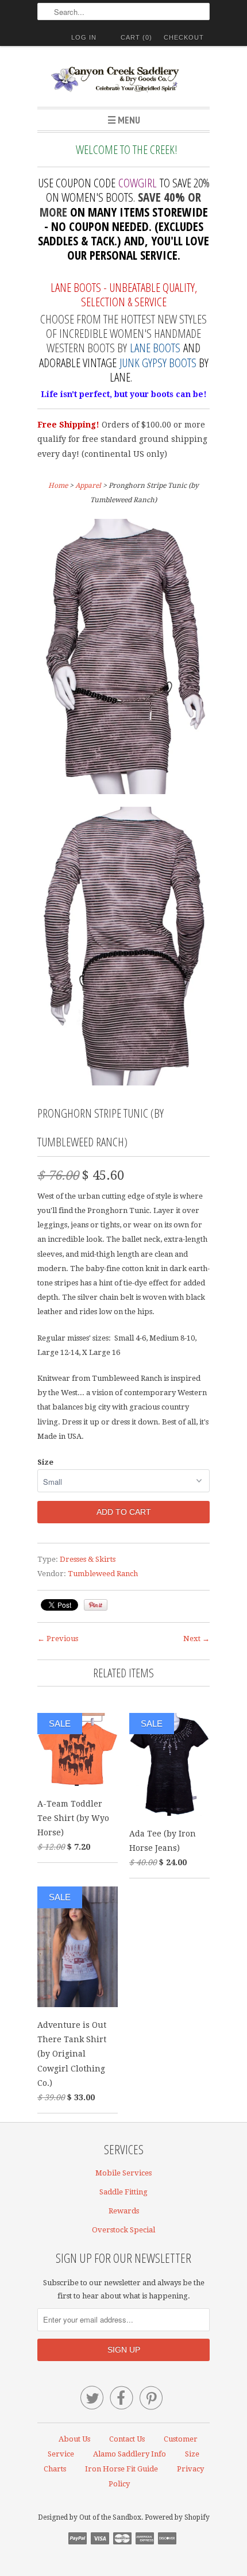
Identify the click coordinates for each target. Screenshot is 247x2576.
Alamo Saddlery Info (130, 2454)
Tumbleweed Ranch (103, 1574)
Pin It (96, 1605)
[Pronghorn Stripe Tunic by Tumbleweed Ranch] (123, 659)
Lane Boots (155, 348)
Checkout (184, 37)
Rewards (124, 2211)
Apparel (88, 486)
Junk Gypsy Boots (158, 363)
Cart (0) (136, 37)
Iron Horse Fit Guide (121, 2469)
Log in (84, 37)
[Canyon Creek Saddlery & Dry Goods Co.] (123, 81)
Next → (196, 1639)
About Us (74, 2439)
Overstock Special (123, 2230)
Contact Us (127, 2439)
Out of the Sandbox (110, 2517)
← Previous (58, 1639)
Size (45, 1462)
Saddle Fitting (123, 2192)
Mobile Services (123, 2173)
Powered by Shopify (177, 2517)
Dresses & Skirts (88, 1559)
